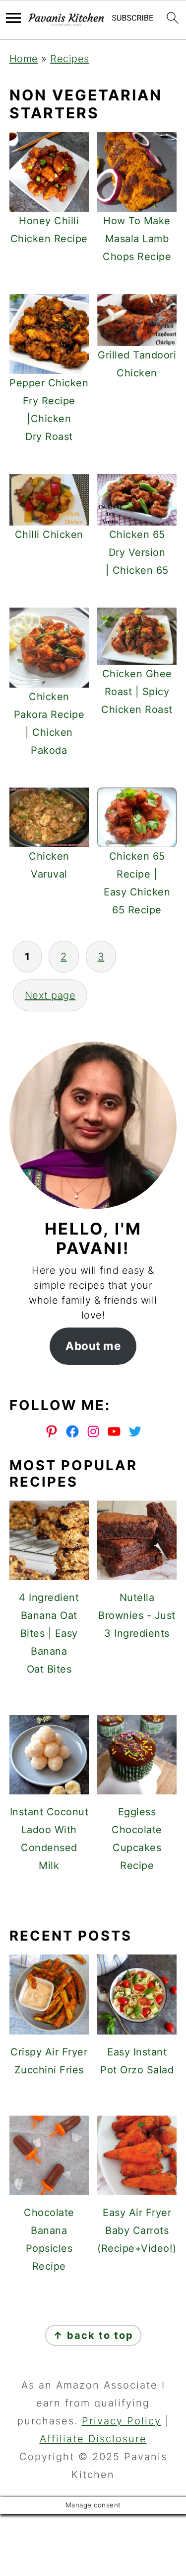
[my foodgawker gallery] (93, 1900)
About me (93, 1346)
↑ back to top (93, 2335)
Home (24, 59)
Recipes (70, 59)
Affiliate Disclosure (93, 2439)
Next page (50, 995)
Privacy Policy (122, 2421)
